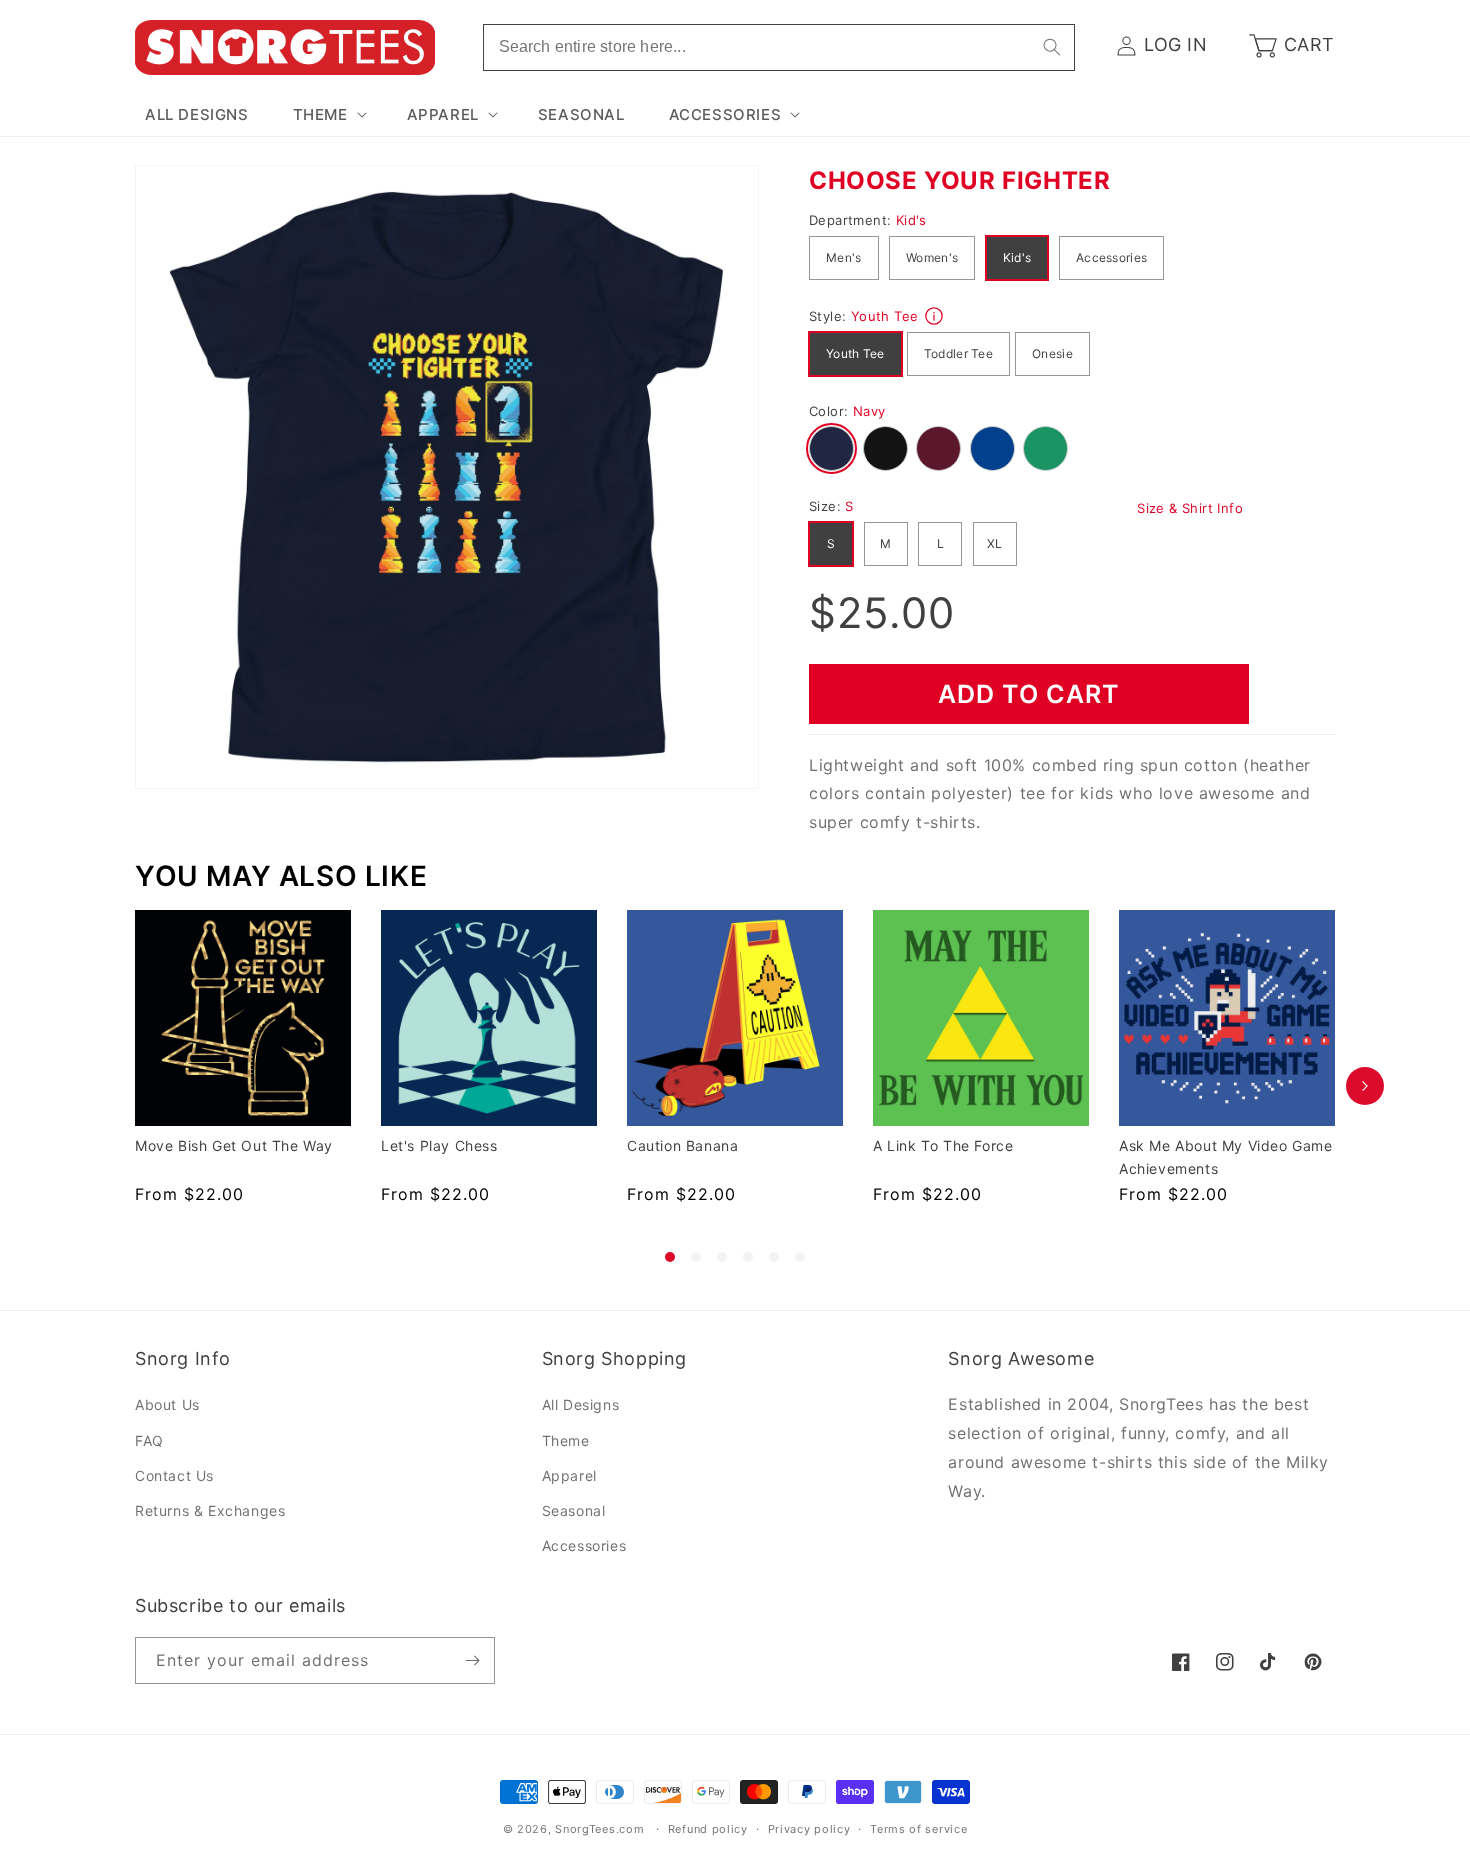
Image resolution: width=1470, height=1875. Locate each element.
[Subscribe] (472, 1660)
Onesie (1052, 353)
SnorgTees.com (599, 1829)
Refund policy (708, 1829)
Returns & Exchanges (210, 1510)
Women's (932, 257)
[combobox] (779, 47)
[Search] (1052, 47)
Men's (844, 257)
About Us (167, 1405)
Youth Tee (855, 353)
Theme (566, 1440)
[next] (1365, 1086)
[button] (328, 115)
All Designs (581, 1405)
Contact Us (174, 1475)
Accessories (1111, 257)
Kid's (1017, 257)
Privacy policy (809, 1829)
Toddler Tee (958, 353)
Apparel (569, 1475)
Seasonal (574, 1510)
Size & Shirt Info (1190, 508)
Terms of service (918, 1829)
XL (995, 543)
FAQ (149, 1440)
